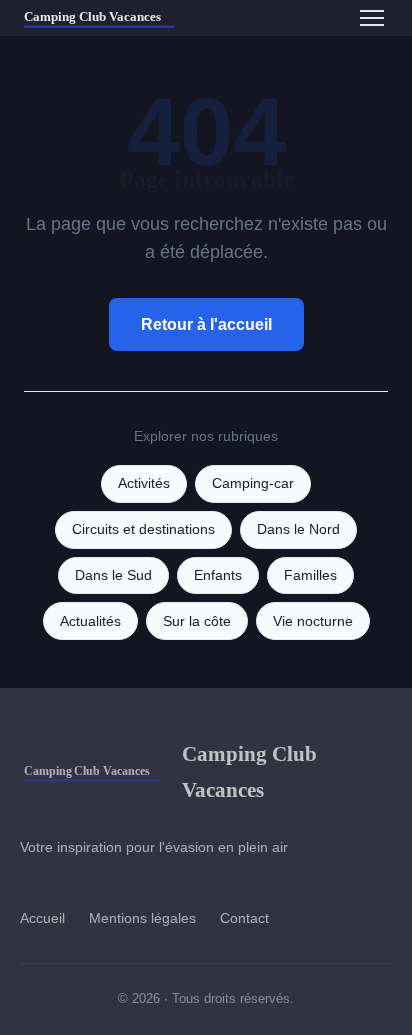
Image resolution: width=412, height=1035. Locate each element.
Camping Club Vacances (249, 771)
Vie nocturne (313, 621)
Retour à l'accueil (206, 324)
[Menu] (372, 18)
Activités (144, 483)
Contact (244, 918)
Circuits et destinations (143, 529)
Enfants (218, 575)
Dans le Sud (113, 575)
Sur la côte (197, 621)
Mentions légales (142, 918)
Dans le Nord (298, 529)
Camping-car (253, 483)
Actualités (90, 621)
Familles (310, 575)
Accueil (42, 918)
